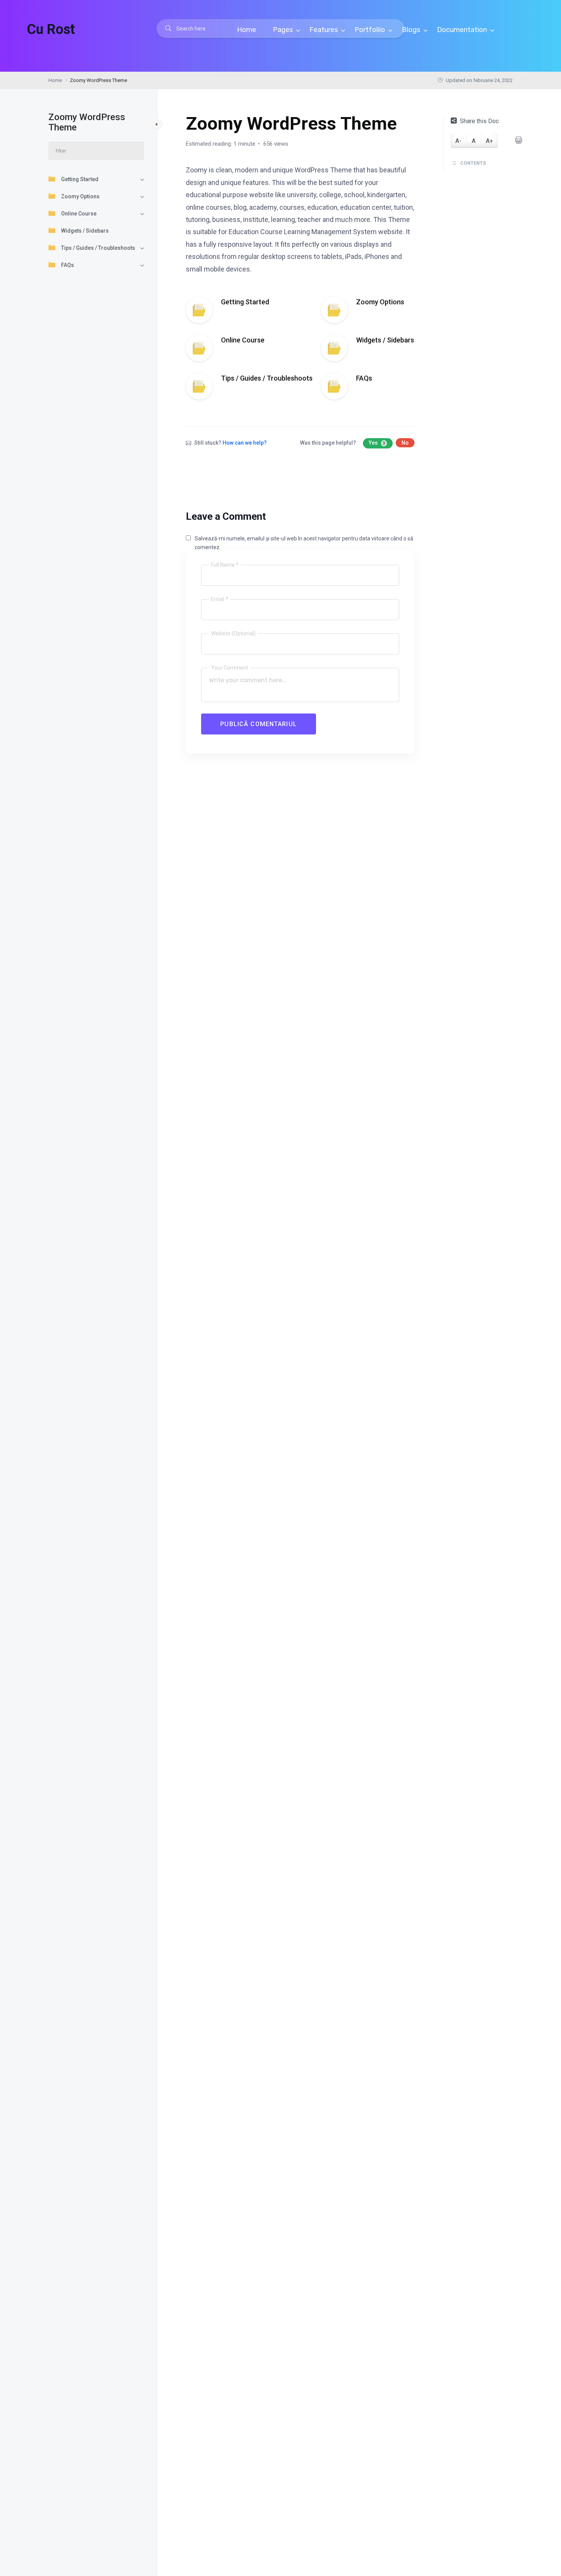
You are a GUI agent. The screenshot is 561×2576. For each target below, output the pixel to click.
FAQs (68, 265)
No (405, 443)
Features (324, 30)
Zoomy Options (80, 196)
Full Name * (225, 565)
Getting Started (80, 179)
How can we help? (245, 443)
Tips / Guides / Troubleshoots (98, 248)
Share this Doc (479, 121)
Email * (220, 599)
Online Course (79, 214)
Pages (284, 30)
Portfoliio (371, 30)
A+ (489, 141)
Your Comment (230, 668)
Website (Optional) (233, 633)
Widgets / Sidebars (85, 231)
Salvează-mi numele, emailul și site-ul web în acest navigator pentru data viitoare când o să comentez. (304, 543)
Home (247, 30)
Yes (377, 443)
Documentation (463, 30)
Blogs (412, 30)
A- (458, 141)
